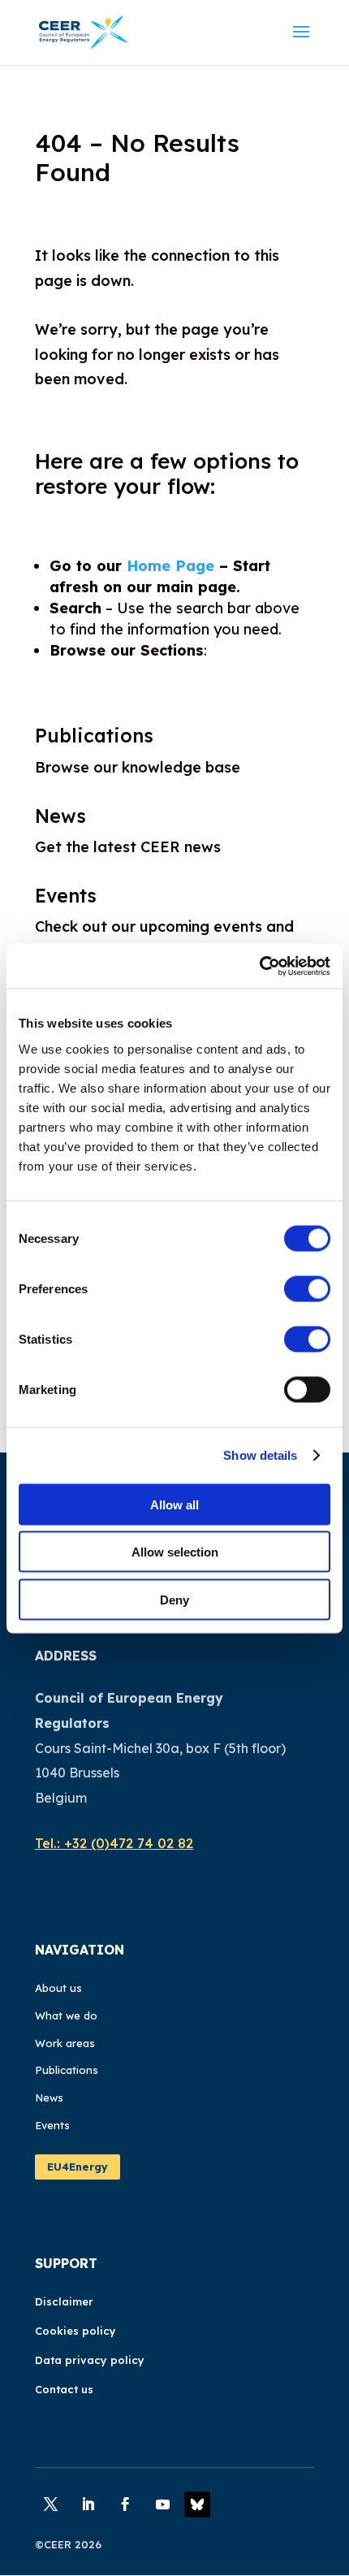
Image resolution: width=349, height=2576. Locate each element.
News (60, 816)
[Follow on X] (50, 2505)
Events (66, 896)
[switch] (307, 1288)
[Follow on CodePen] (197, 2505)
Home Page (170, 566)
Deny (174, 1599)
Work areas (65, 2043)
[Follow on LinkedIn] (88, 2505)
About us (58, 1988)
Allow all (174, 1504)
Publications (94, 736)
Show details (260, 1455)
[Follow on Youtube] (162, 2505)
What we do (66, 2015)
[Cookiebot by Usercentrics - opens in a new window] (259, 966)
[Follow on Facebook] (125, 2505)
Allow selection (175, 1552)
